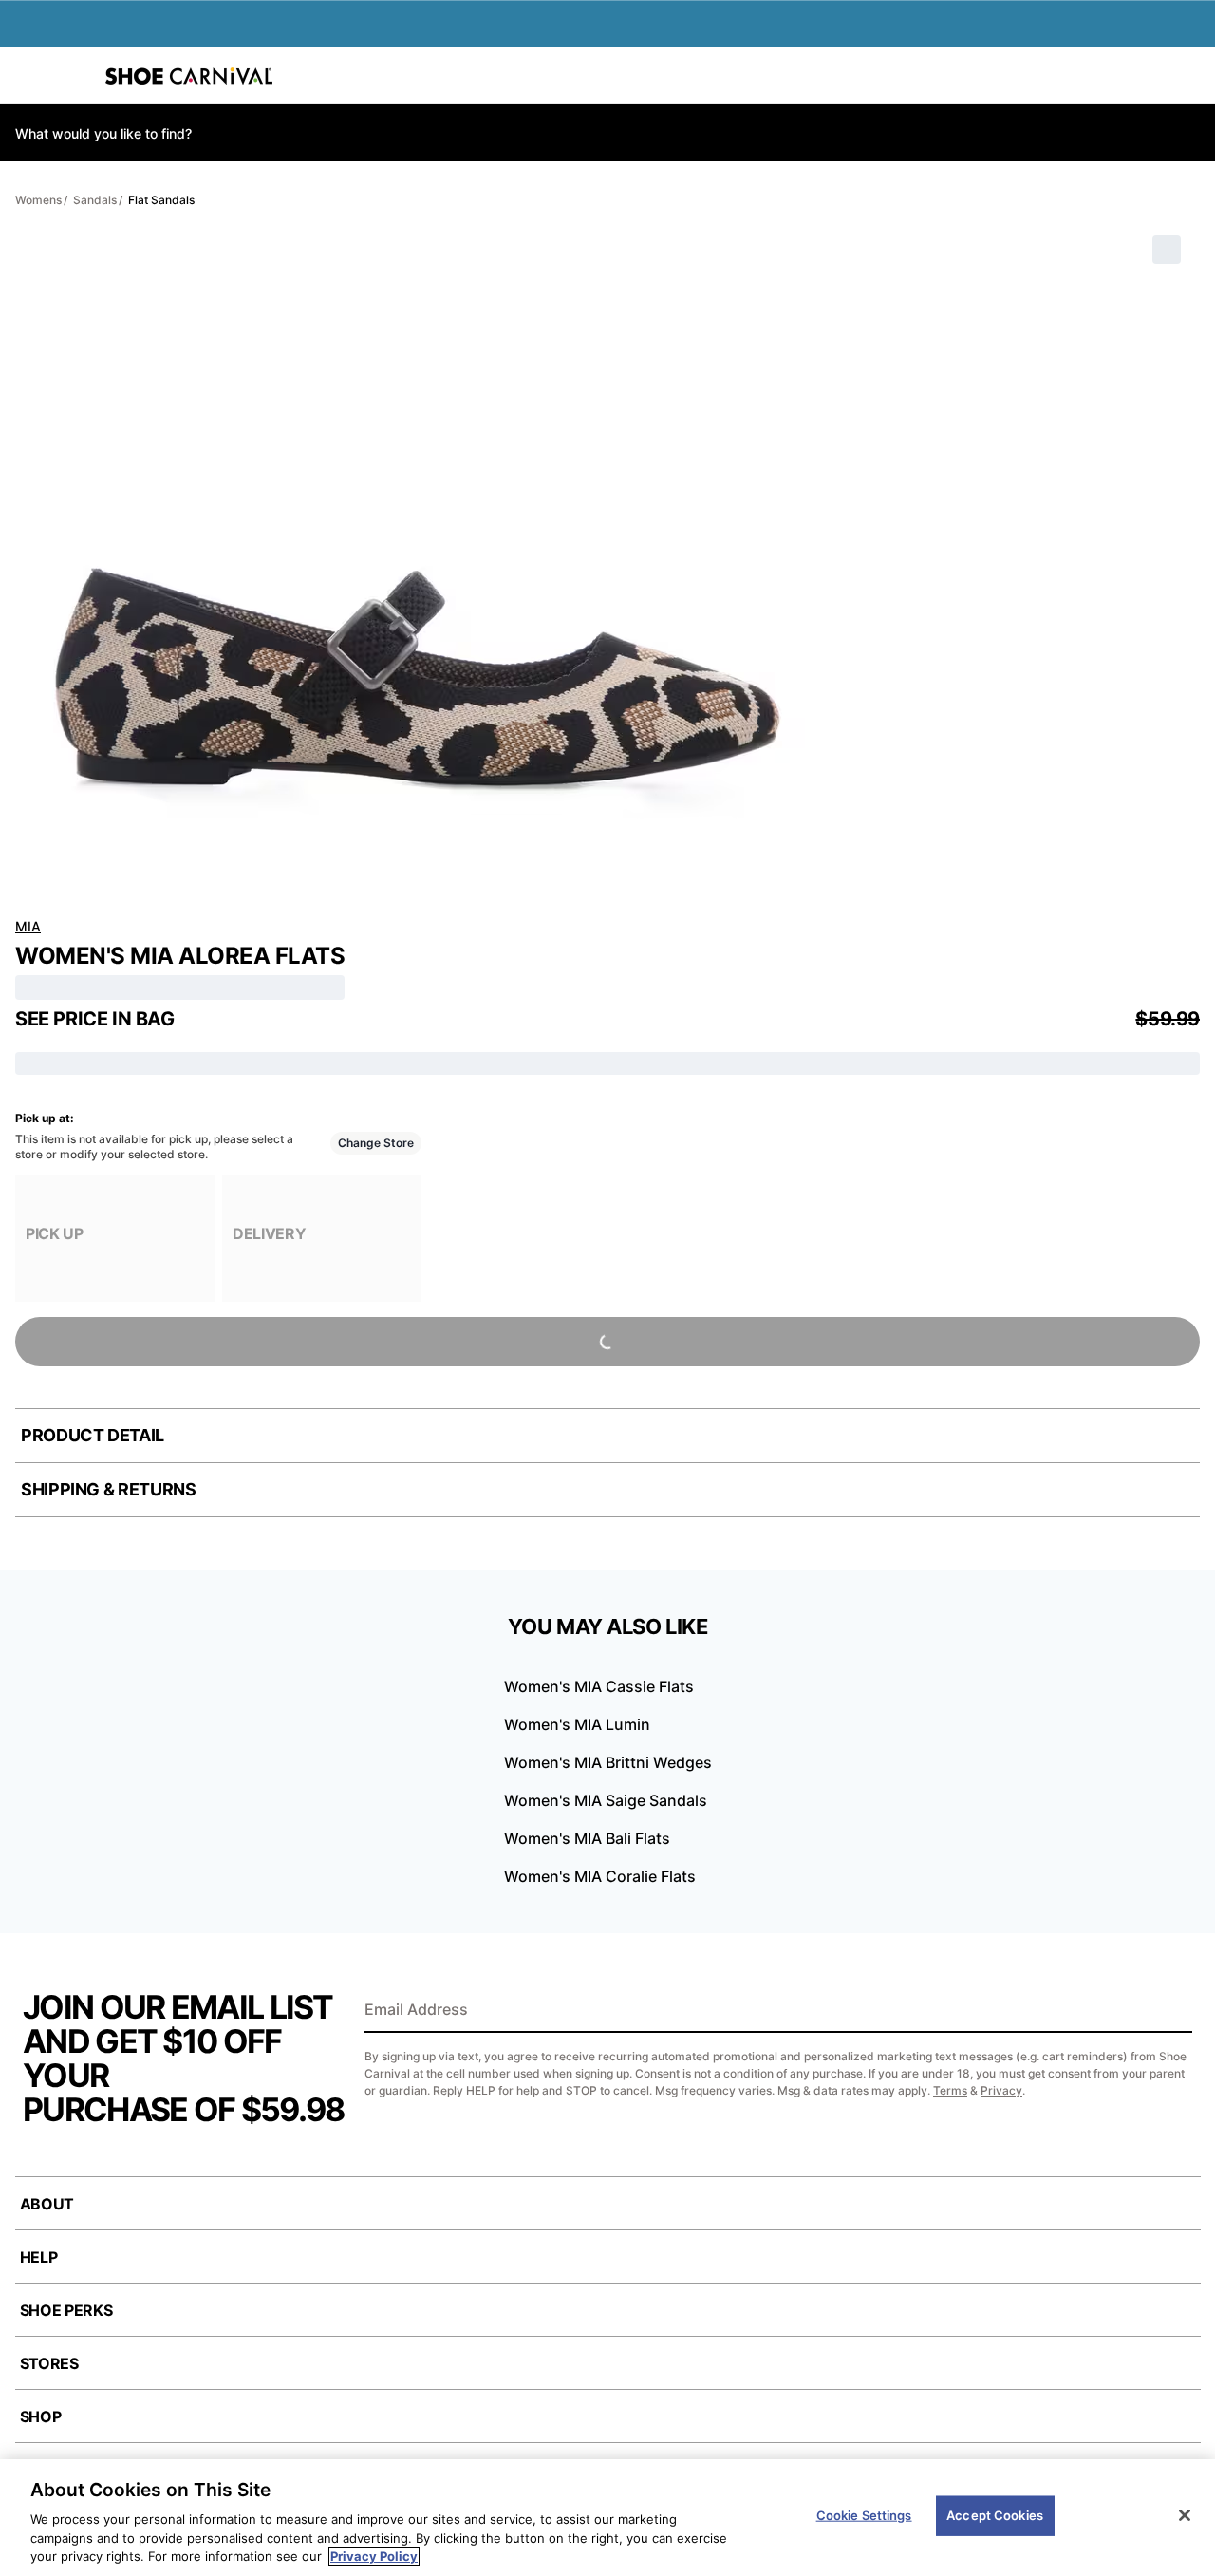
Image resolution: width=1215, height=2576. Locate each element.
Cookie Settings (864, 2515)
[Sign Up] (1171, 2011)
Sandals (95, 200)
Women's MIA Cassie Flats (599, 1686)
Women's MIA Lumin (577, 1724)
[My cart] (1190, 76)
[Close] (1185, 2515)
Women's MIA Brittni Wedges (608, 1762)
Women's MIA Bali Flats (587, 1838)
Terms (950, 2090)
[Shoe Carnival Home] (189, 76)
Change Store (376, 1143)
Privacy (1001, 2090)
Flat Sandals (161, 200)
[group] (115, 1239)
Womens (38, 200)
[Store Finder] (73, 76)
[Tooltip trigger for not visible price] (183, 1013)
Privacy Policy (374, 2556)
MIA (28, 926)
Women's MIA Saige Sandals (606, 1800)
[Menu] (28, 76)
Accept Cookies (995, 2515)
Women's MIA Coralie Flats (600, 1876)
